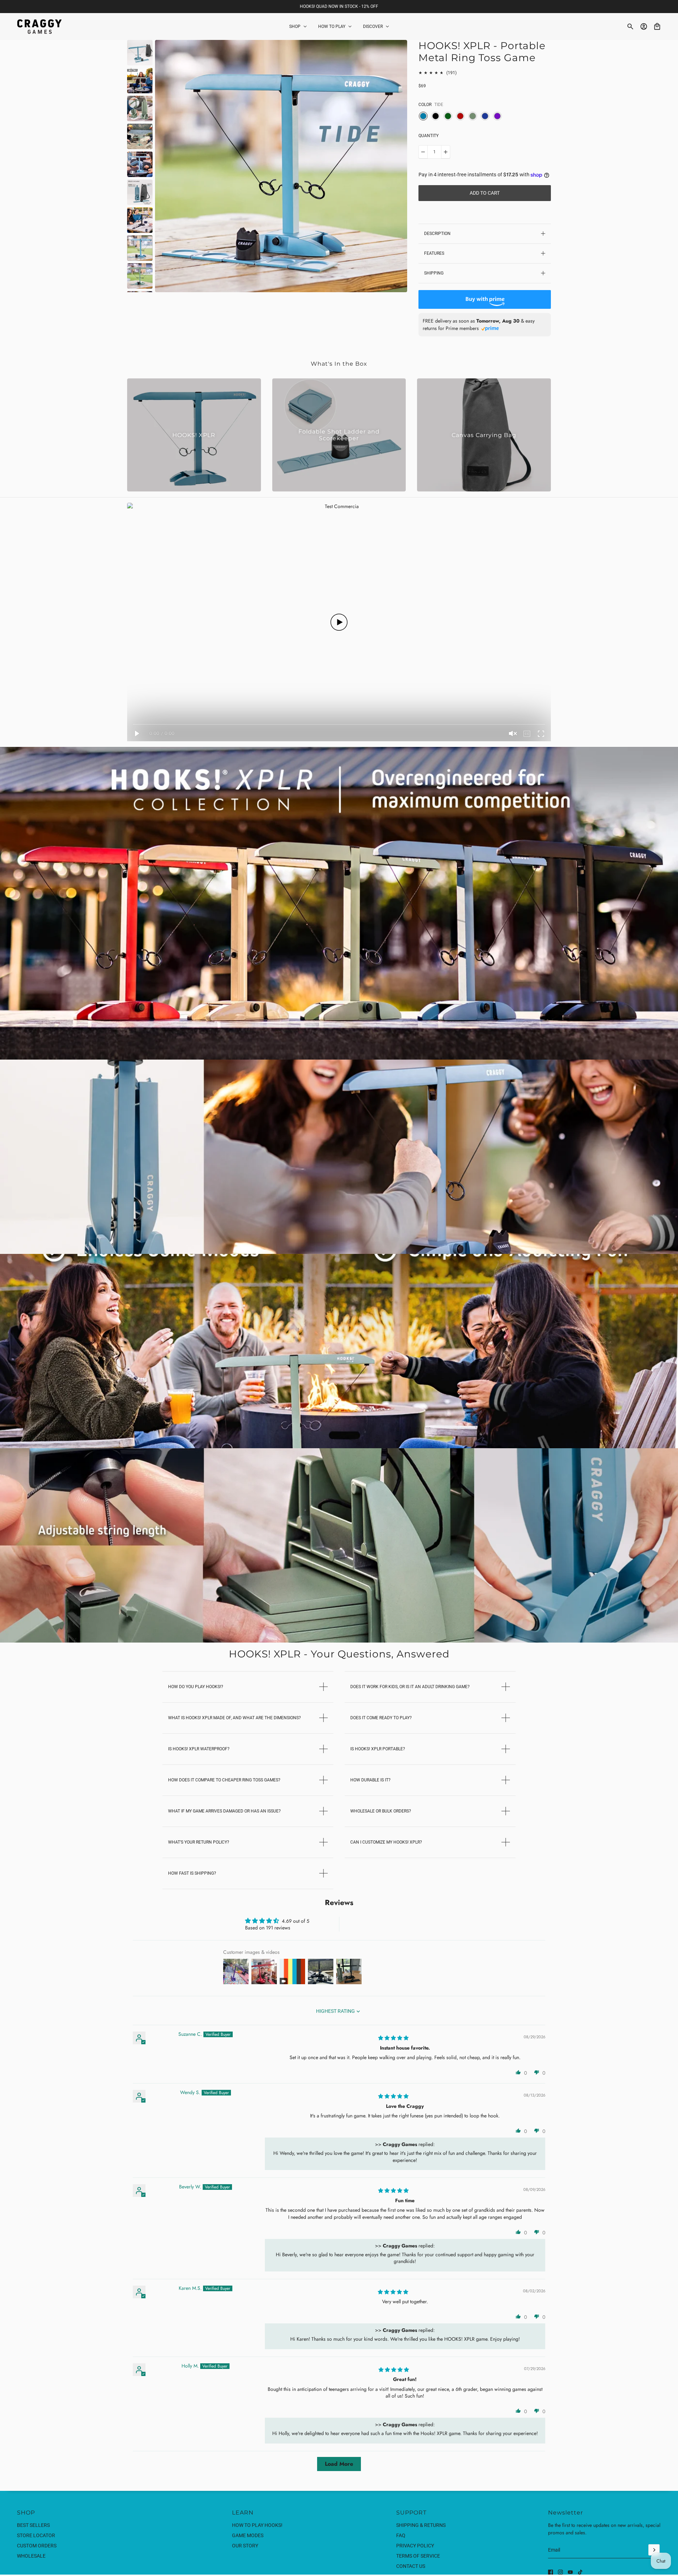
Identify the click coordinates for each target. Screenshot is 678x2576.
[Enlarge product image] (281, 166)
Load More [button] (339, 2464)
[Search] (630, 26)
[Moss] (473, 116)
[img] (393, 2038)
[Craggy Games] (39, 26)
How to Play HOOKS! (257, 2525)
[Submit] (654, 2550)
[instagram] (560, 2572)
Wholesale (31, 2556)
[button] (518, 2072)
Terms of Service (418, 2556)
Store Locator (36, 2535)
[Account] (644, 26)
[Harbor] (485, 116)
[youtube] (570, 2572)
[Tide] (423, 116)
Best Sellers (33, 2525)
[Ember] (460, 116)
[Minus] (423, 152)
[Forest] (448, 116)
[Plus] (446, 152)
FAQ (401, 2535)
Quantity (429, 136)
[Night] (436, 116)
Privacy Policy (415, 2546)
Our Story (245, 2546)
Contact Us (411, 2566)
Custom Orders (37, 2546)
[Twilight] (497, 116)
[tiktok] (580, 2572)
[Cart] (657, 26)
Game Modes (248, 2535)
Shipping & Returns (421, 2525)
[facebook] (551, 2572)
